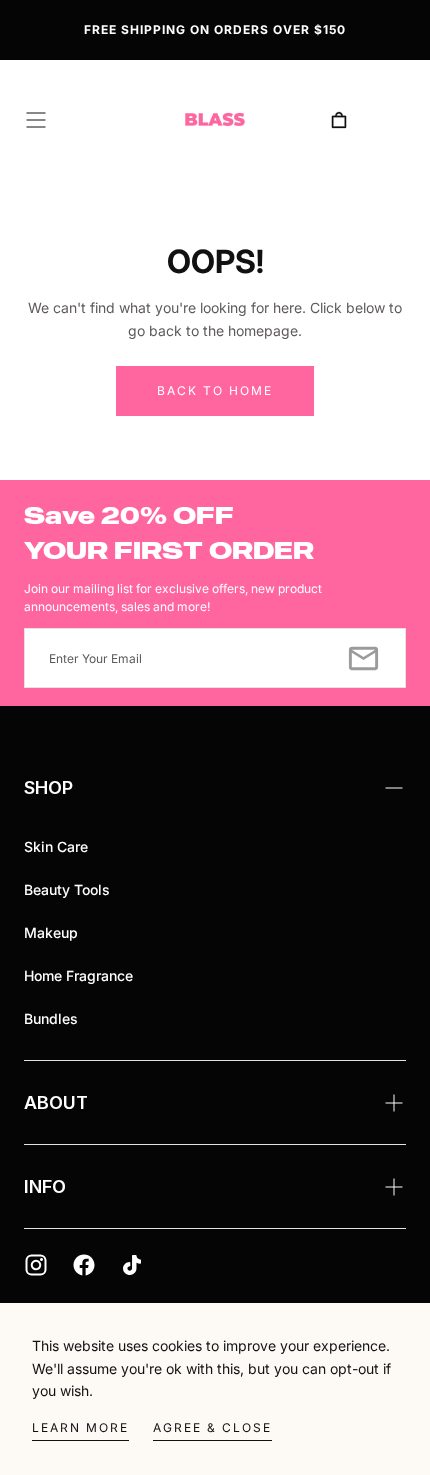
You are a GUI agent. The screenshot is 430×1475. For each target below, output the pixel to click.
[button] (36, 120)
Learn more (80, 1427)
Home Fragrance (78, 975)
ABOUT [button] (56, 1102)
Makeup (51, 932)
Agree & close (212, 1427)
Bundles (51, 1018)
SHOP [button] (48, 787)
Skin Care (56, 846)
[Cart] (339, 120)
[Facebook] (84, 1265)
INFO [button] (45, 1186)
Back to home (215, 390)
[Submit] (363, 658)
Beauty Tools (67, 889)
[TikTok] (132, 1265)
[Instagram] (36, 1265)
